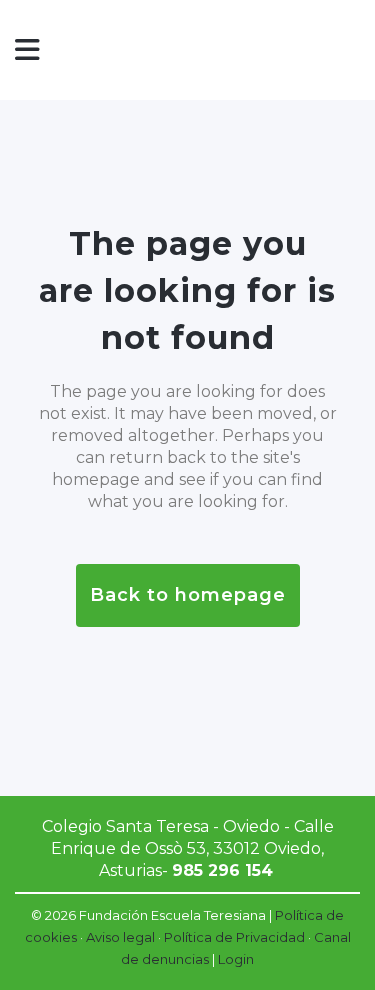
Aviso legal (120, 937)
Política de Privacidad (234, 937)
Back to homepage (188, 595)
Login (236, 959)
